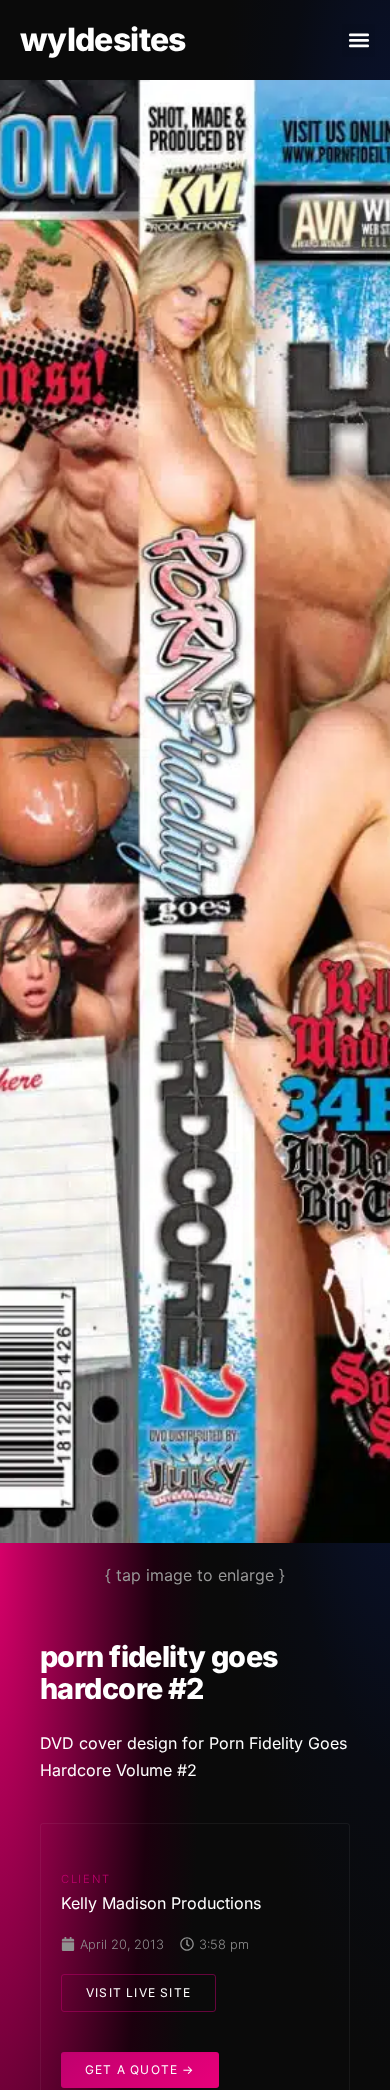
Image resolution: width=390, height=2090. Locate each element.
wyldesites (103, 39)
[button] (358, 40)
